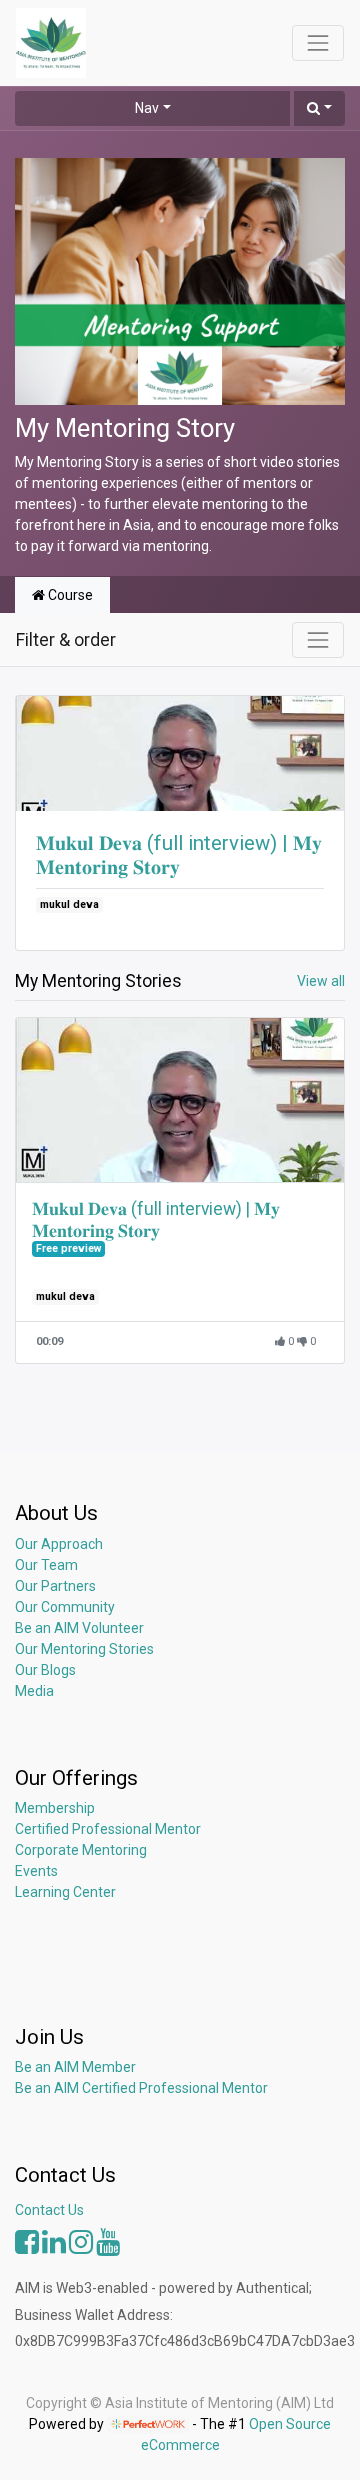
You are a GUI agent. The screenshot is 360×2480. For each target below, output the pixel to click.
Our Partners (55, 1586)
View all (321, 981)
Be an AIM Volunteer (79, 1628)
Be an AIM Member (75, 2067)
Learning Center (65, 1892)
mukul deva (69, 904)
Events (36, 1871)
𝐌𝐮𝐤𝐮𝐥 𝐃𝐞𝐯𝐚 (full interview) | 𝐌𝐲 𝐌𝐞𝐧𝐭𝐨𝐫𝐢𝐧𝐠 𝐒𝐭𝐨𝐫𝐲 (179, 855)
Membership (55, 1808)
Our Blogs (45, 1670)
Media (34, 1691)
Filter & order (66, 640)
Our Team (46, 1565)
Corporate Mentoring (82, 1850)
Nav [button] (147, 108)
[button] (319, 108)
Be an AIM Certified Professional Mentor (141, 2088)
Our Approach (59, 1544)
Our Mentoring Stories (84, 1649)
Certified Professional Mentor (108, 1829)
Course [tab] (69, 595)
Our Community (65, 1607)
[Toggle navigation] (318, 640)
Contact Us (49, 2210)
